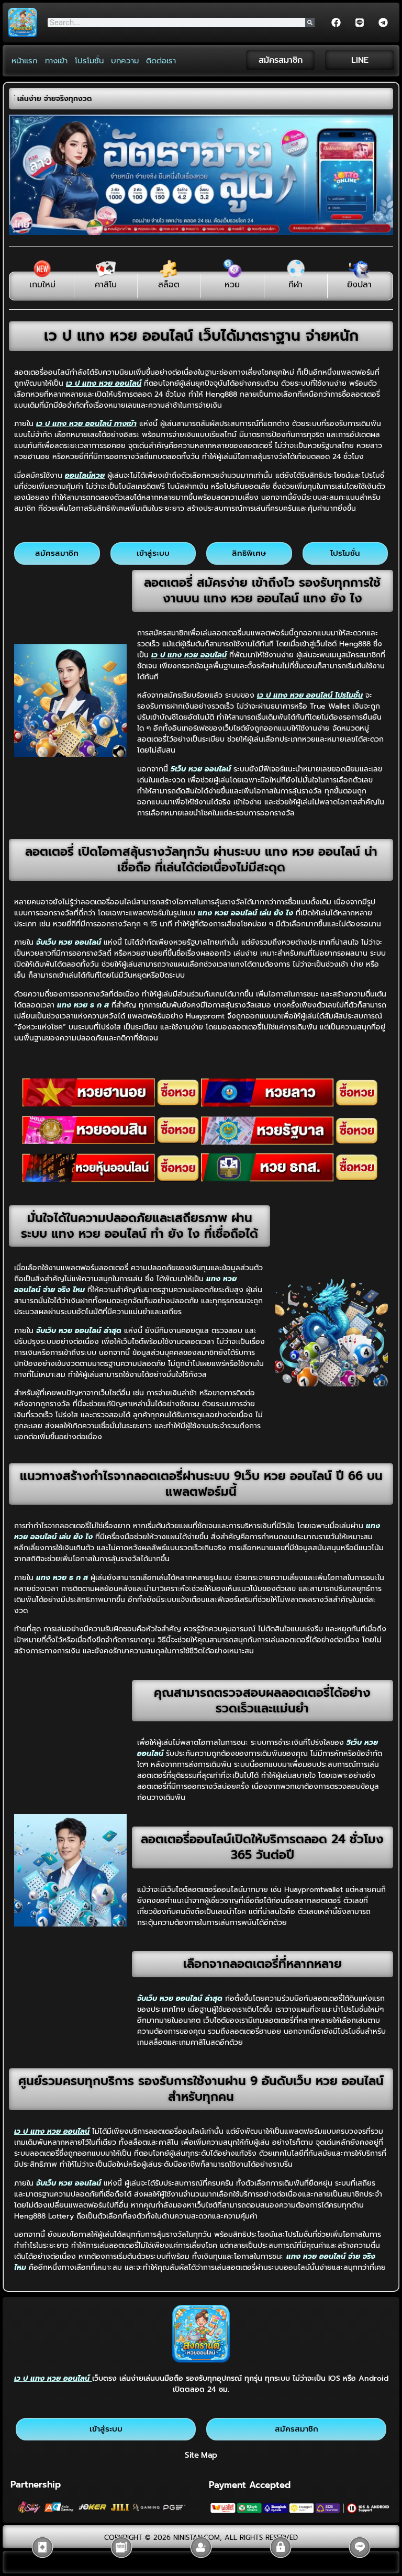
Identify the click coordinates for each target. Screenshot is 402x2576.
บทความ (125, 61)
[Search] (310, 23)
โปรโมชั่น (89, 61)
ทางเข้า (56, 61)
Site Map (201, 2455)
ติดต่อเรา (161, 61)
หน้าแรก (25, 61)
